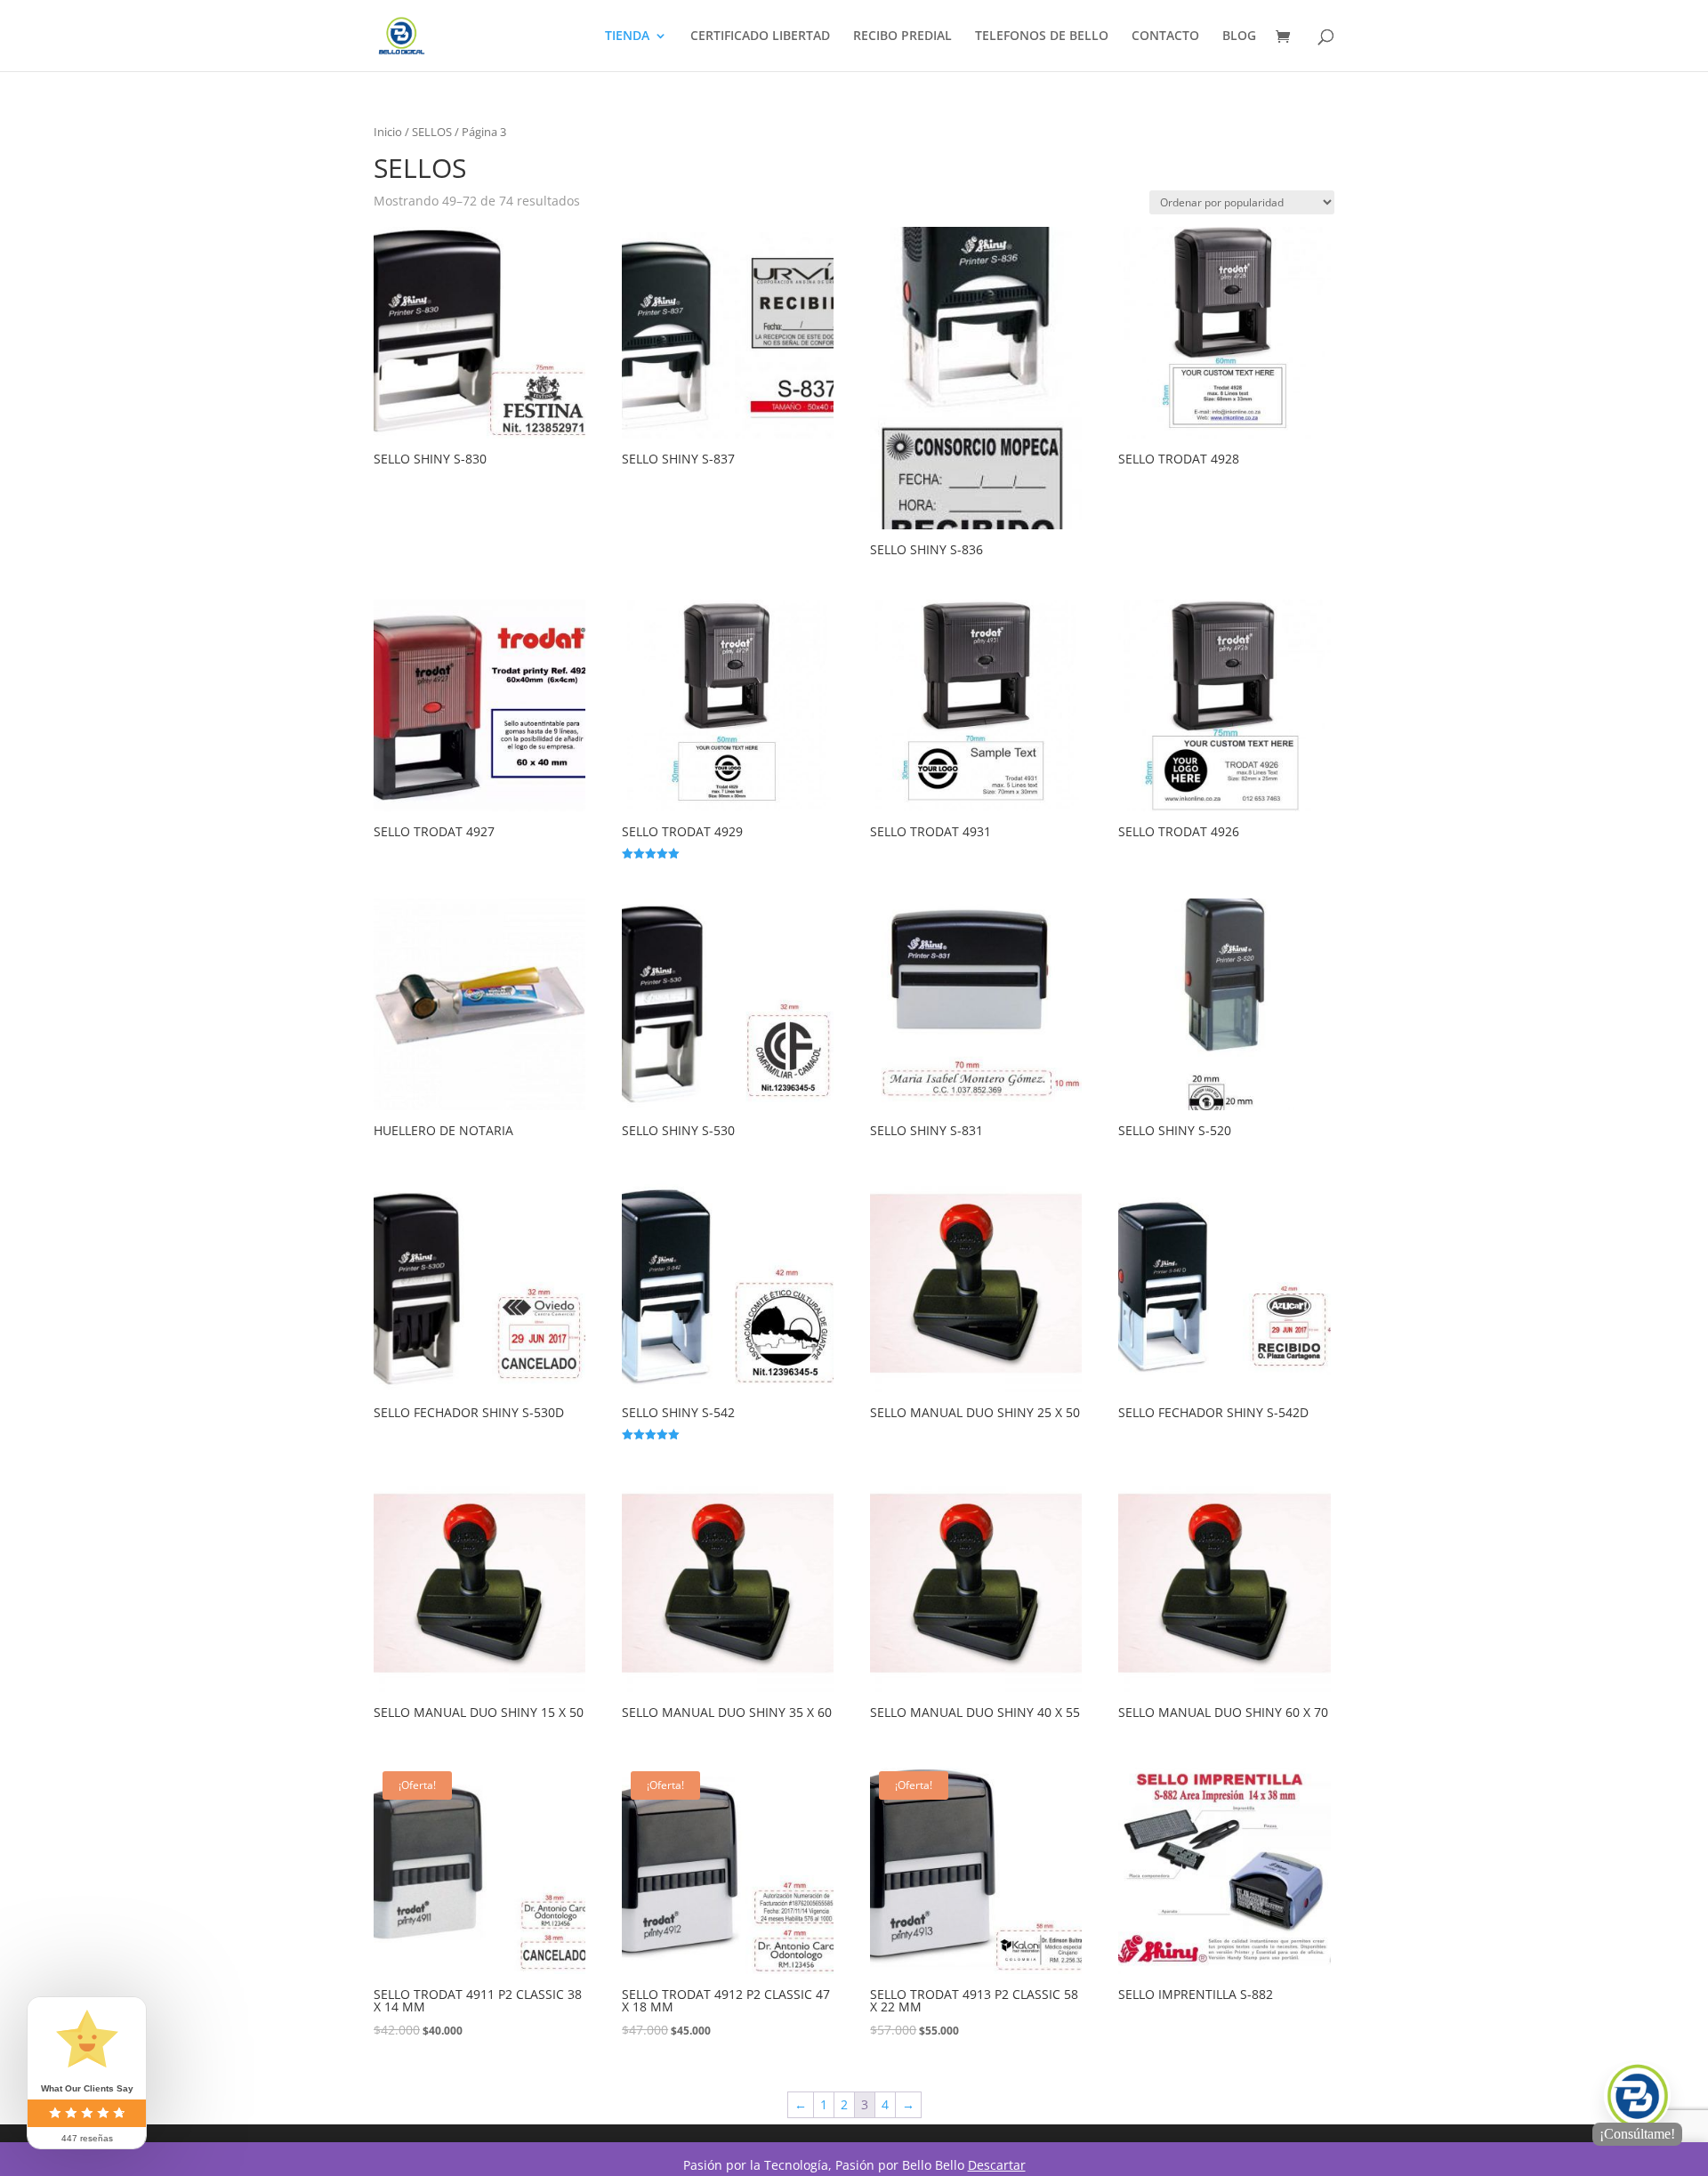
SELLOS (432, 132)
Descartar (997, 2165)
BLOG (1239, 36)
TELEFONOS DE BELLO (1042, 36)
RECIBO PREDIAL (902, 36)
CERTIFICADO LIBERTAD (760, 36)
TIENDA (627, 36)
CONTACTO (1165, 36)
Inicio (388, 132)
